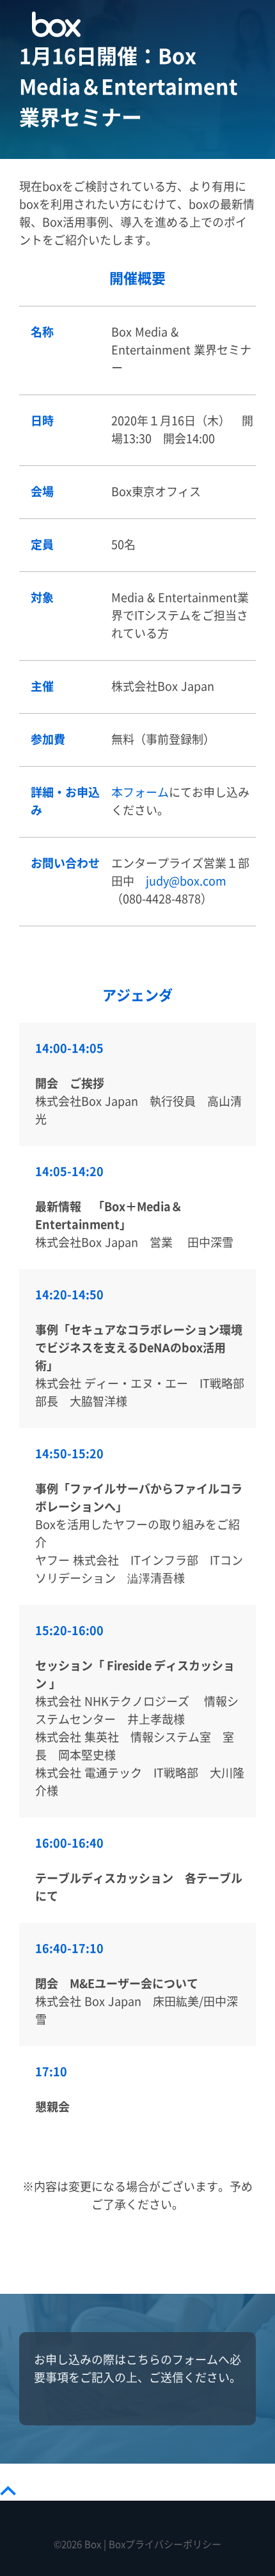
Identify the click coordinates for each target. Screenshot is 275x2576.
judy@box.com (186, 881)
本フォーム (140, 793)
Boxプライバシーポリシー (165, 2544)
